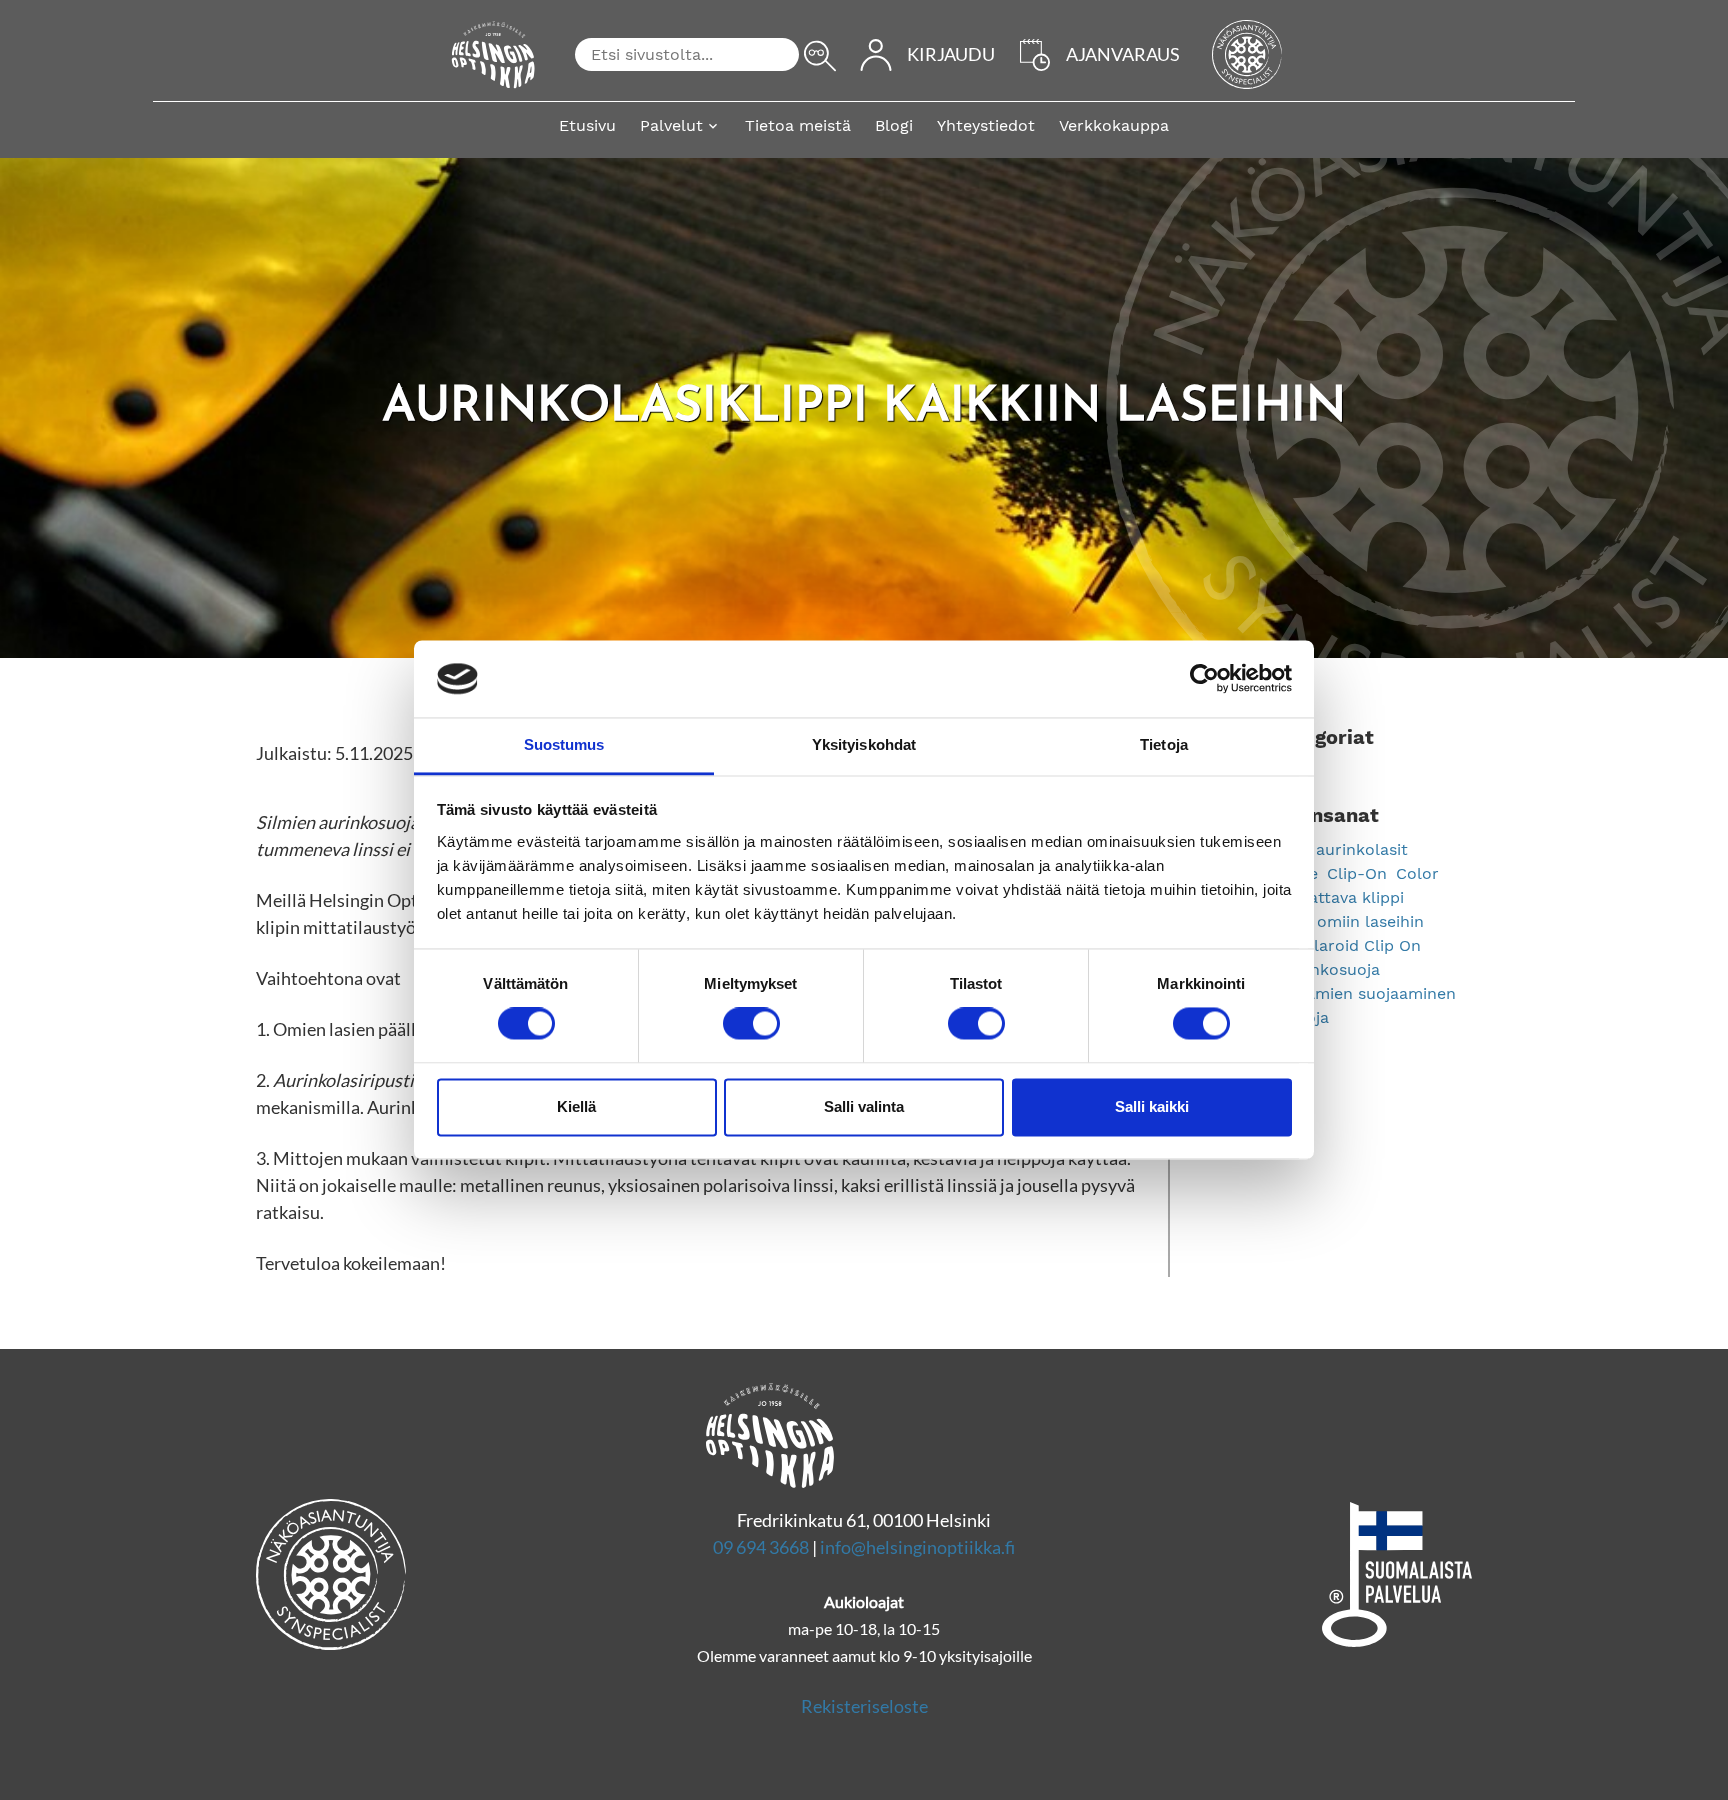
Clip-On (1359, 873)
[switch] (751, 1024)
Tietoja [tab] (1164, 744)
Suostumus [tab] (564, 744)
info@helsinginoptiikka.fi (917, 1547)
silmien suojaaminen (1377, 993)
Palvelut (671, 125)
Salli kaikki (1152, 1106)
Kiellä (576, 1106)
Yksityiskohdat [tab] (864, 744)
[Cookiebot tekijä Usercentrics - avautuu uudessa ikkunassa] (1204, 679)
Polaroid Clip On (1357, 945)
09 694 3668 (761, 1547)
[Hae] (820, 56)
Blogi (894, 125)
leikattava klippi (1343, 897)
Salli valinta (864, 1106)
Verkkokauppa (1114, 125)
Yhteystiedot (986, 125)
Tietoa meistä (798, 125)
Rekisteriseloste (864, 1706)
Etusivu (587, 125)
